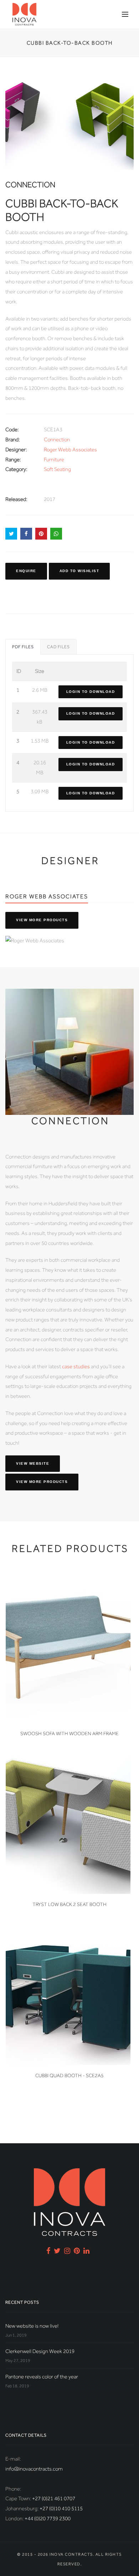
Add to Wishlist (79, 571)
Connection (57, 440)
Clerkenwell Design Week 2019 (40, 2351)
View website (33, 1463)
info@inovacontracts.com (34, 2469)
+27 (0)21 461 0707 (54, 2498)
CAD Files (58, 647)
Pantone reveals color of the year (42, 2377)
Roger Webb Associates (70, 450)
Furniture (54, 460)
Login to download (91, 692)
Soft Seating (57, 469)
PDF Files (23, 647)
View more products (42, 920)
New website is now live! (32, 2326)
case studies (76, 1366)
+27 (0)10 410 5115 (61, 2508)
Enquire (26, 571)
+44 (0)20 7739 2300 (48, 2518)
